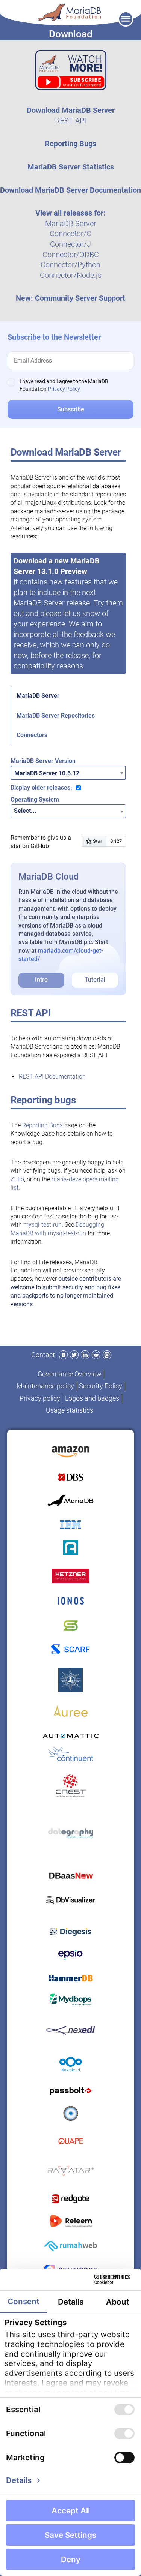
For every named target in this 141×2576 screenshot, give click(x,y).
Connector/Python (70, 265)
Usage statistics (70, 1410)
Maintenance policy (45, 1386)
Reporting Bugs (70, 144)
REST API (71, 121)
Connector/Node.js (71, 275)
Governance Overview (70, 1374)
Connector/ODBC (71, 255)
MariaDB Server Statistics (71, 167)
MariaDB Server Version (43, 761)
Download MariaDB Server (71, 110)
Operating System (35, 799)
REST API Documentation (52, 1077)
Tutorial (95, 979)
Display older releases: (41, 787)
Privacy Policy (64, 389)
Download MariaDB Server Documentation (70, 190)
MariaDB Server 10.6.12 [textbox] (47, 773)
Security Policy (101, 1386)
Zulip (17, 1179)
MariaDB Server (71, 223)
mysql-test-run (42, 1225)
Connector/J (70, 244)
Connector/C (70, 234)
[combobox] (68, 773)
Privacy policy (40, 1398)
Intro (41, 979)
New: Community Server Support (70, 298)
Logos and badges (92, 1398)
